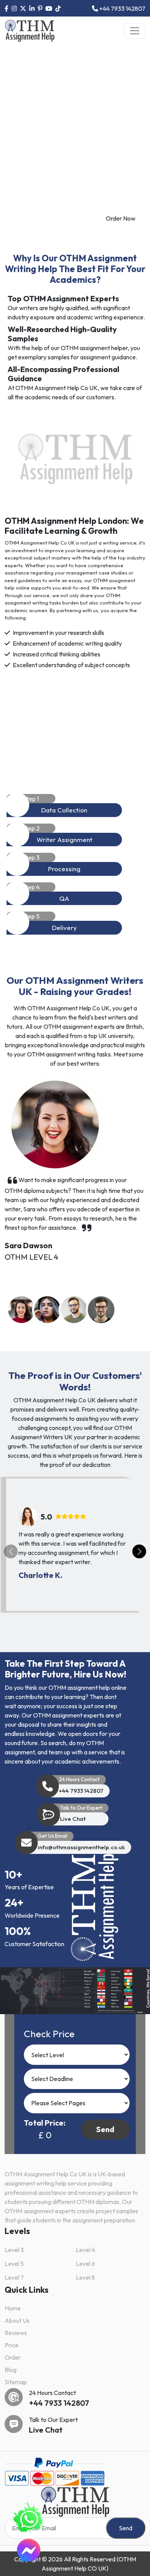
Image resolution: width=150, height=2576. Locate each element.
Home (13, 2308)
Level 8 (85, 2277)
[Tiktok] (58, 8)
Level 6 (85, 2264)
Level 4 (85, 2250)
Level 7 (14, 2277)
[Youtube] (49, 8)
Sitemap (16, 2382)
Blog (11, 2370)
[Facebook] (7, 8)
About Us (17, 2320)
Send (105, 2129)
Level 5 (14, 2264)
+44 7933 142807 (122, 8)
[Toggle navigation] (135, 31)
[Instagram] (14, 8)
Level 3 (14, 2250)
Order (13, 2357)
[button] (22, 1310)
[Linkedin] (32, 8)
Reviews (16, 2333)
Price (12, 2345)
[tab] (75, 806)
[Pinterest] (40, 8)
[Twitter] (23, 8)
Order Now (121, 218)
